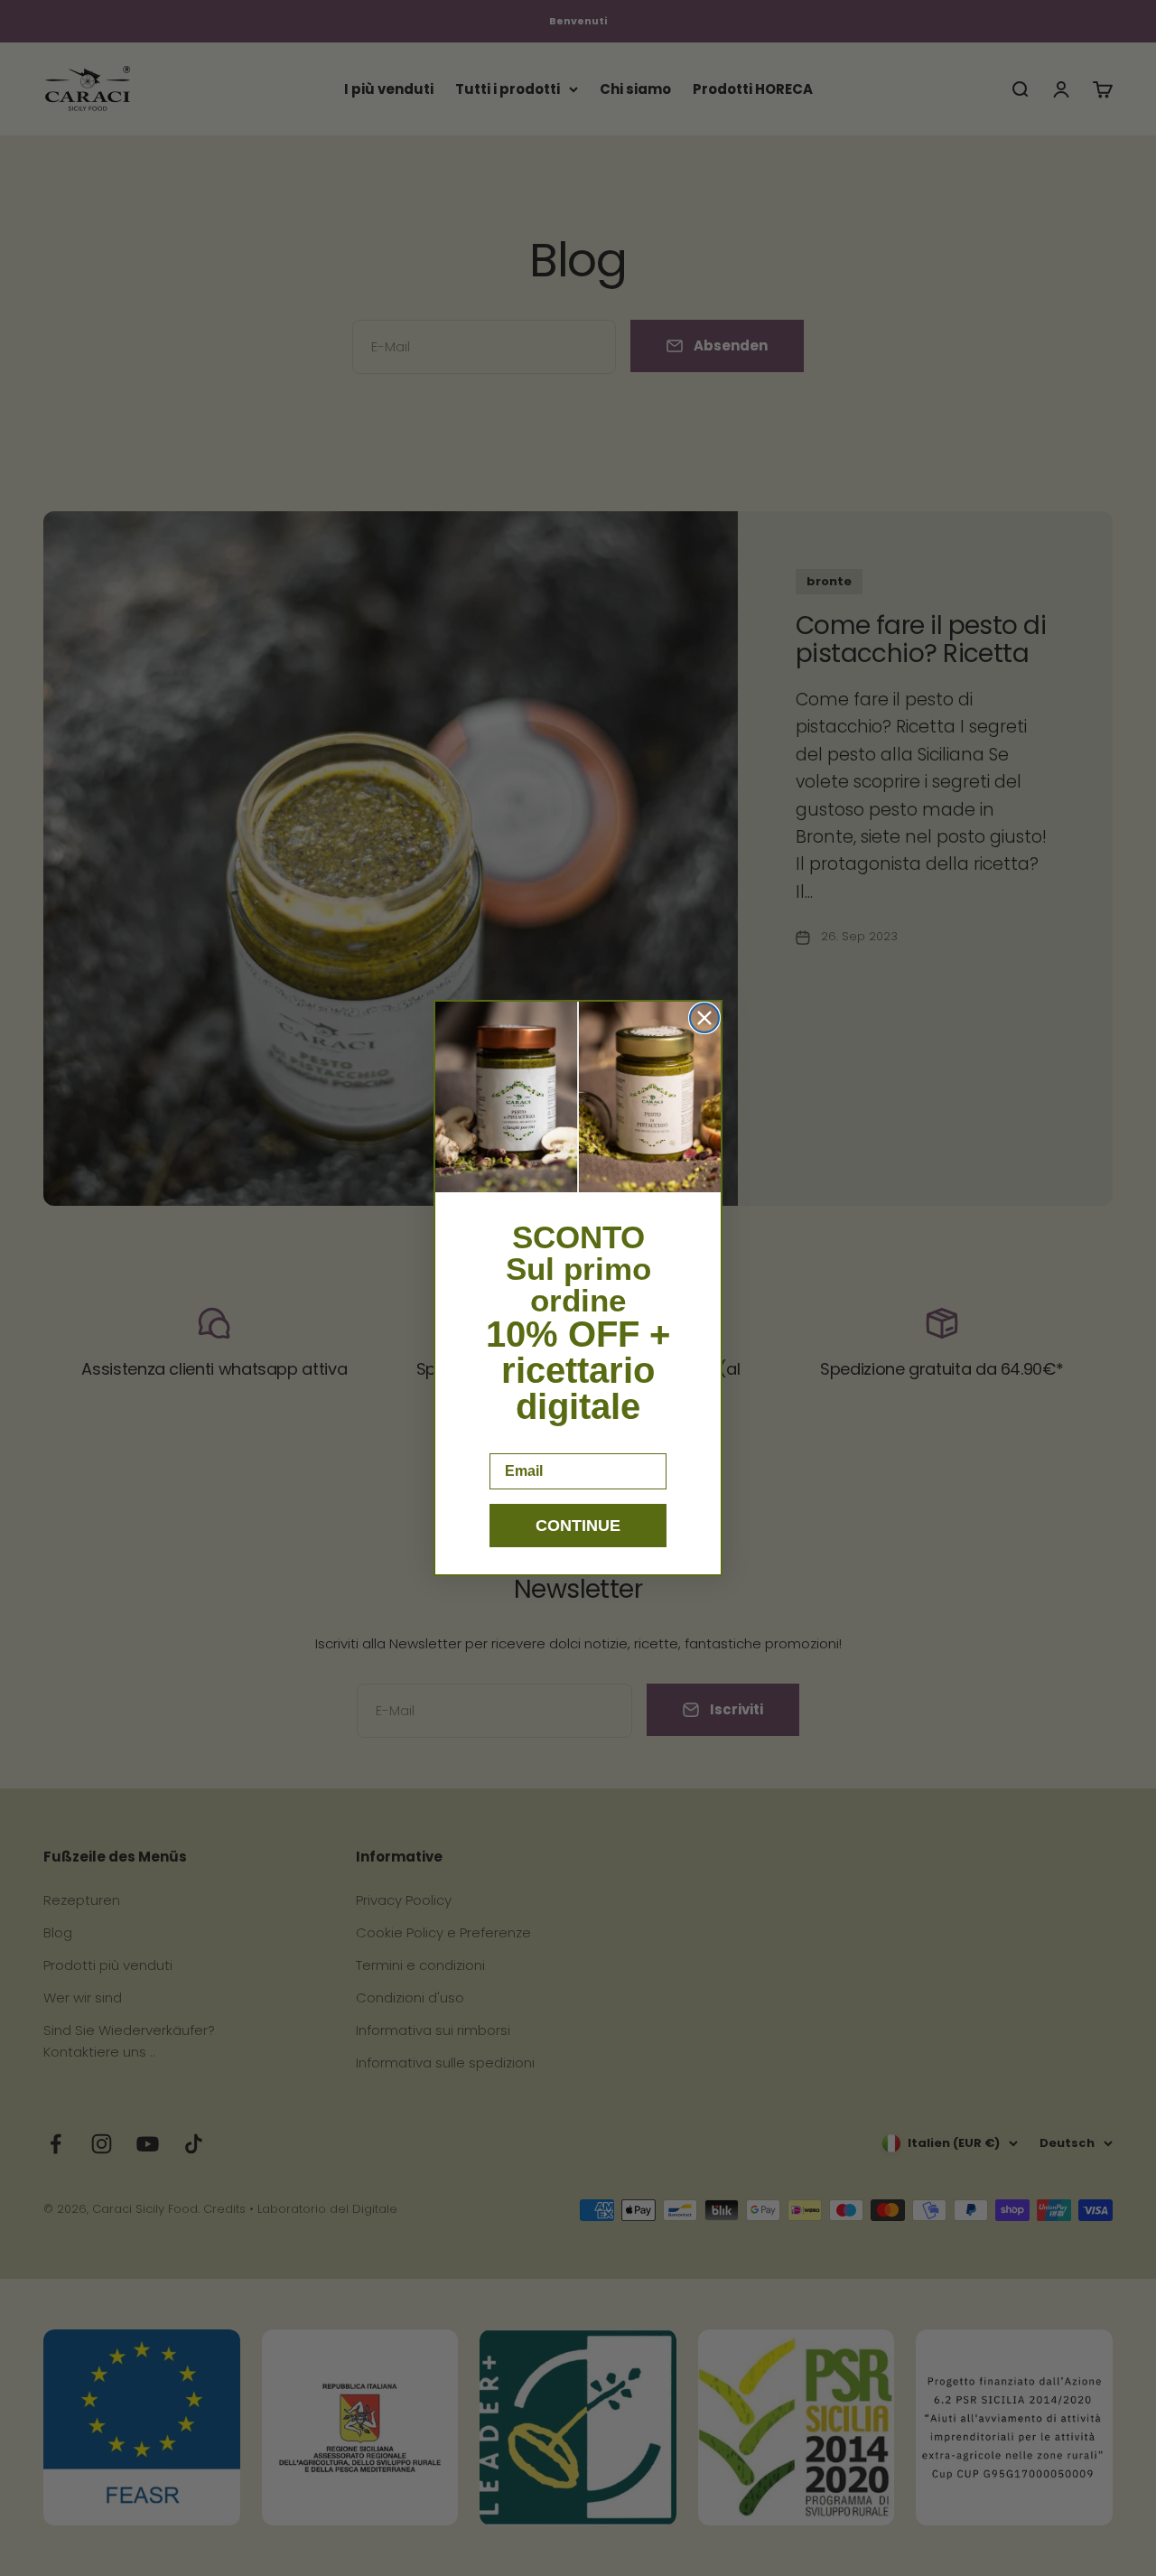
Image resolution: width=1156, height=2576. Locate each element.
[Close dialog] (704, 1018)
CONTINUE (578, 1526)
